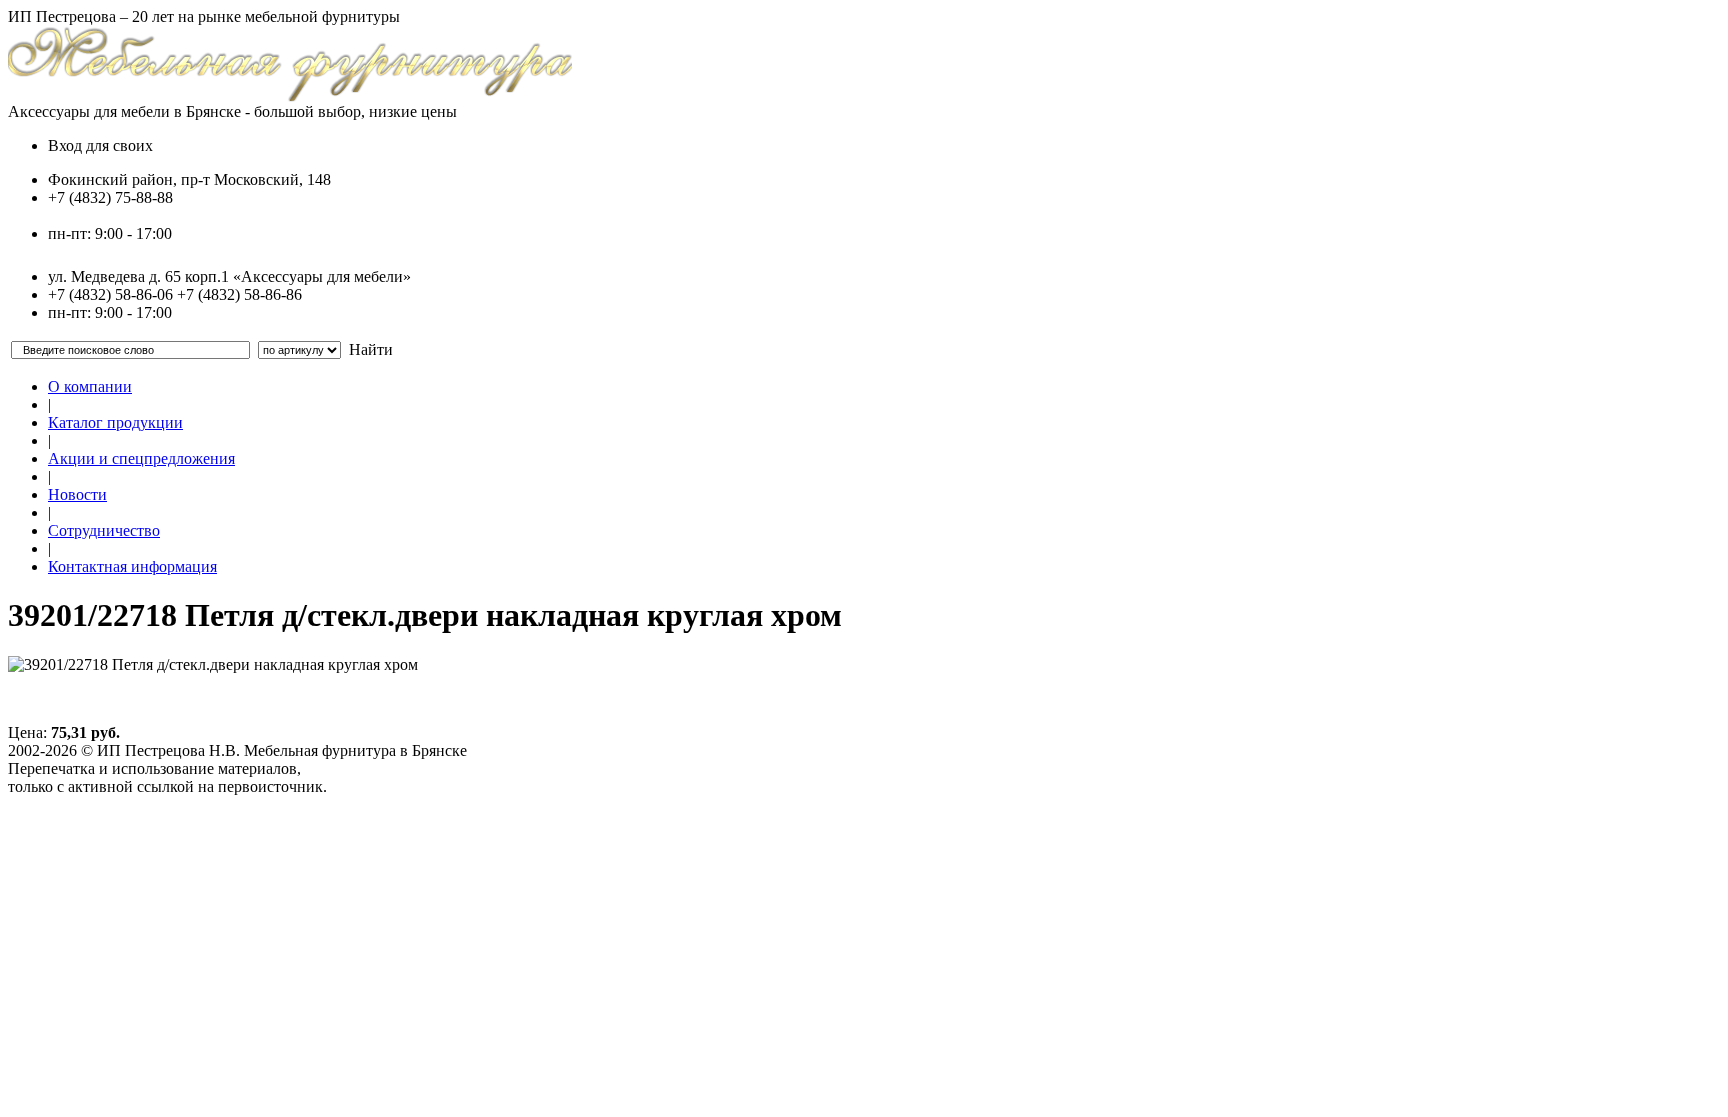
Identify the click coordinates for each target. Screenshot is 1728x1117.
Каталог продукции (115, 422)
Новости (77, 494)
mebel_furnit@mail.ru (117, 215)
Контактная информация (132, 566)
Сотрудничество (104, 530)
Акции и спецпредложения (141, 458)
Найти (371, 349)
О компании (90, 386)
